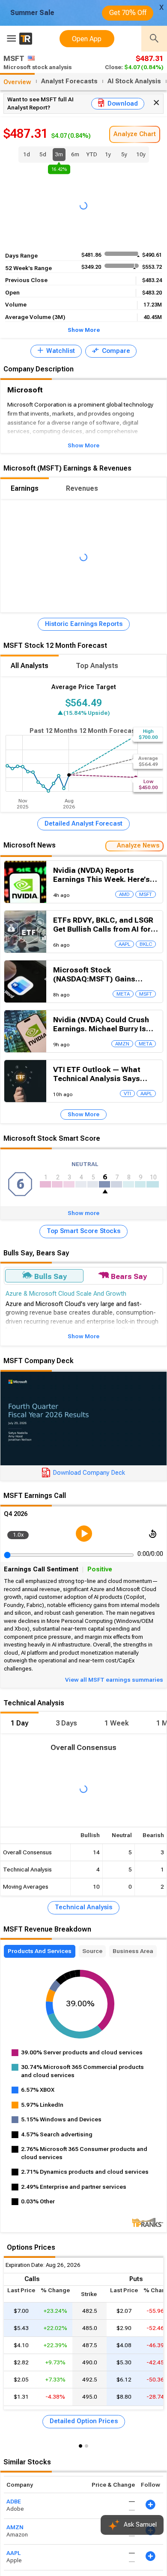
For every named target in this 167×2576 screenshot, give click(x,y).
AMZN (15, 2527)
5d (43, 154)
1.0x (18, 1535)
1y (108, 154)
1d (27, 154)
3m (59, 156)
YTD (92, 154)
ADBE (14, 2502)
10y (141, 154)
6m (75, 154)
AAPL (13, 2553)
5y (124, 154)
